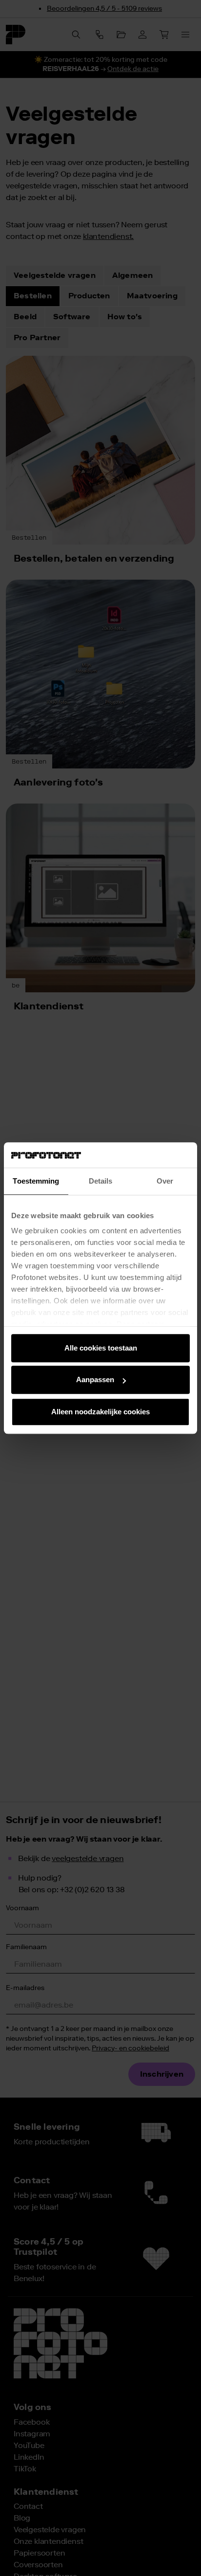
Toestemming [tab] (36, 1181)
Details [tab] (101, 1181)
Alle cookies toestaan (101, 1348)
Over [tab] (165, 1181)
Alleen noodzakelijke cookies (100, 1412)
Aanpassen (95, 1380)
